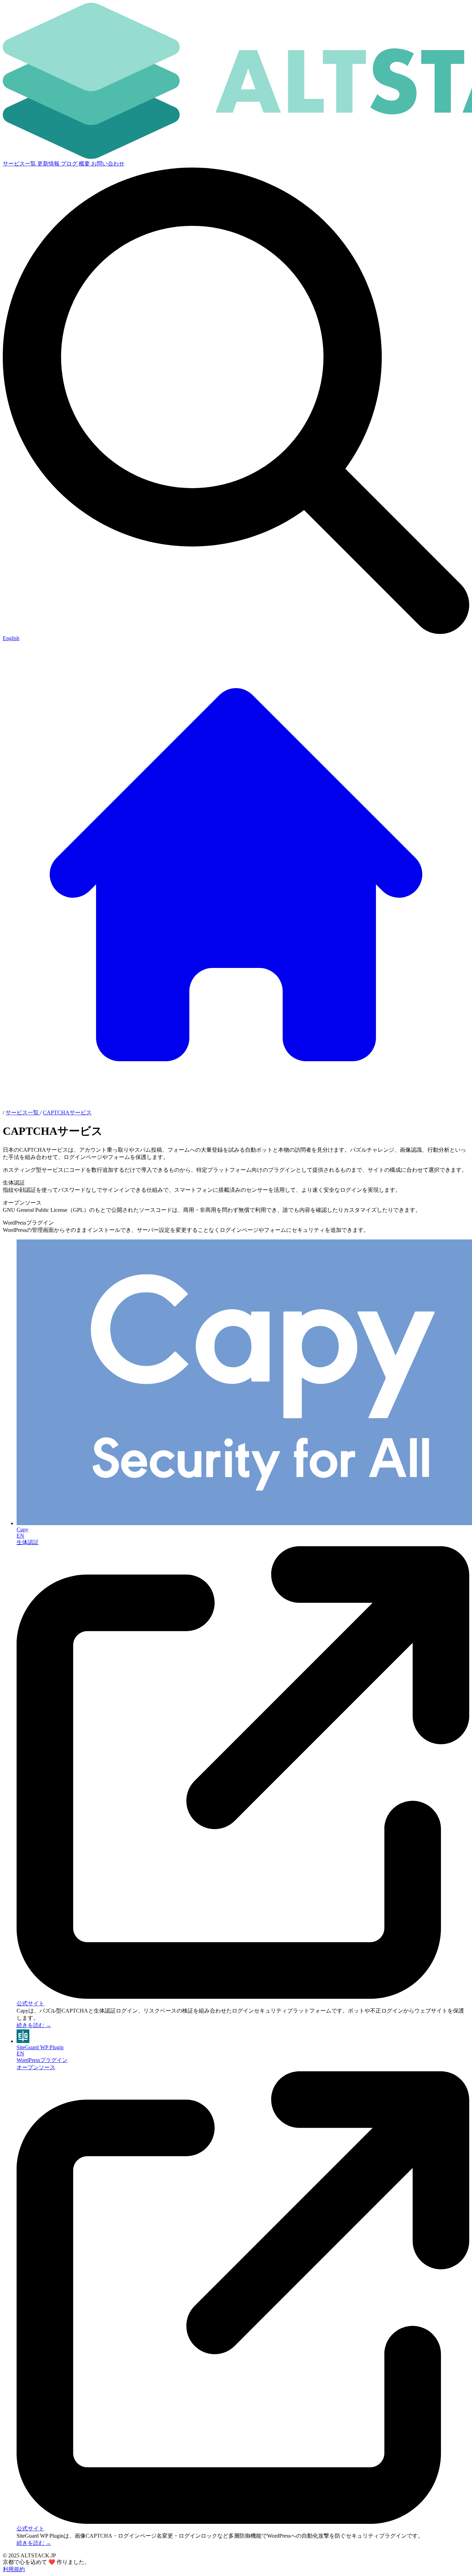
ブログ (70, 164)
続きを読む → (34, 2025)
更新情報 (49, 164)
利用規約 (14, 2569)
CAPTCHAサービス (67, 1113)
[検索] (236, 632)
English (11, 638)
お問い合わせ (108, 164)
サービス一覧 (20, 164)
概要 (85, 164)
